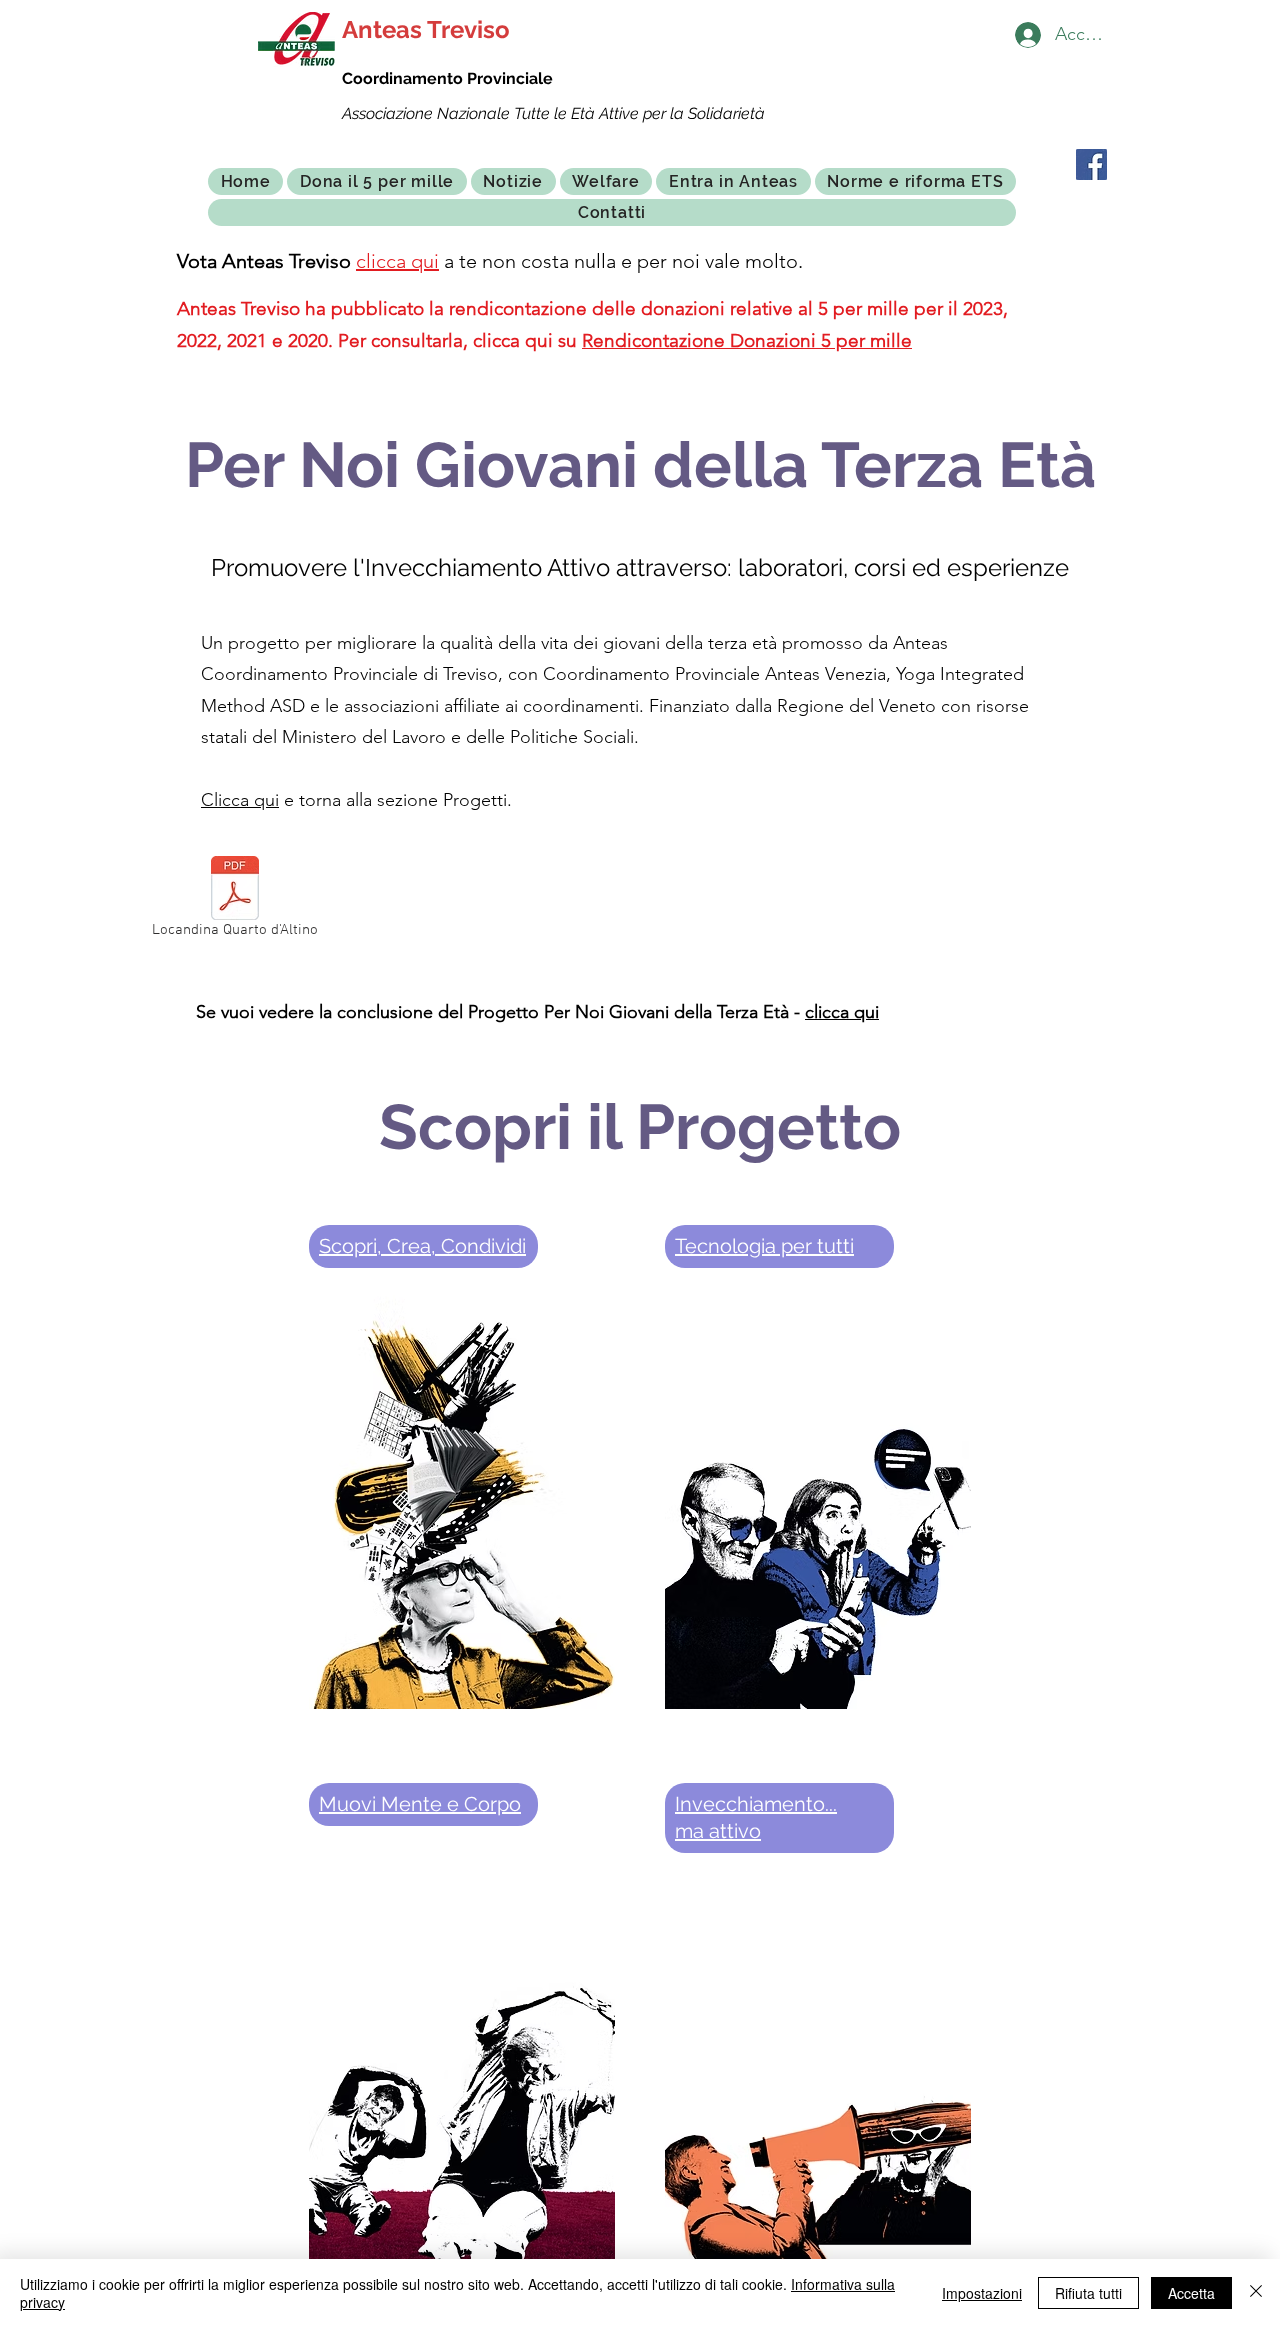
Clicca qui (240, 800)
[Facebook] (1091, 164)
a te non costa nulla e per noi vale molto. (621, 261)
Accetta (1191, 2293)
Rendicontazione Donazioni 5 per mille (747, 340)
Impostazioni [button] (982, 2293)
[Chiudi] (1256, 2293)
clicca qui (397, 261)
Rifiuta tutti (1088, 2293)
